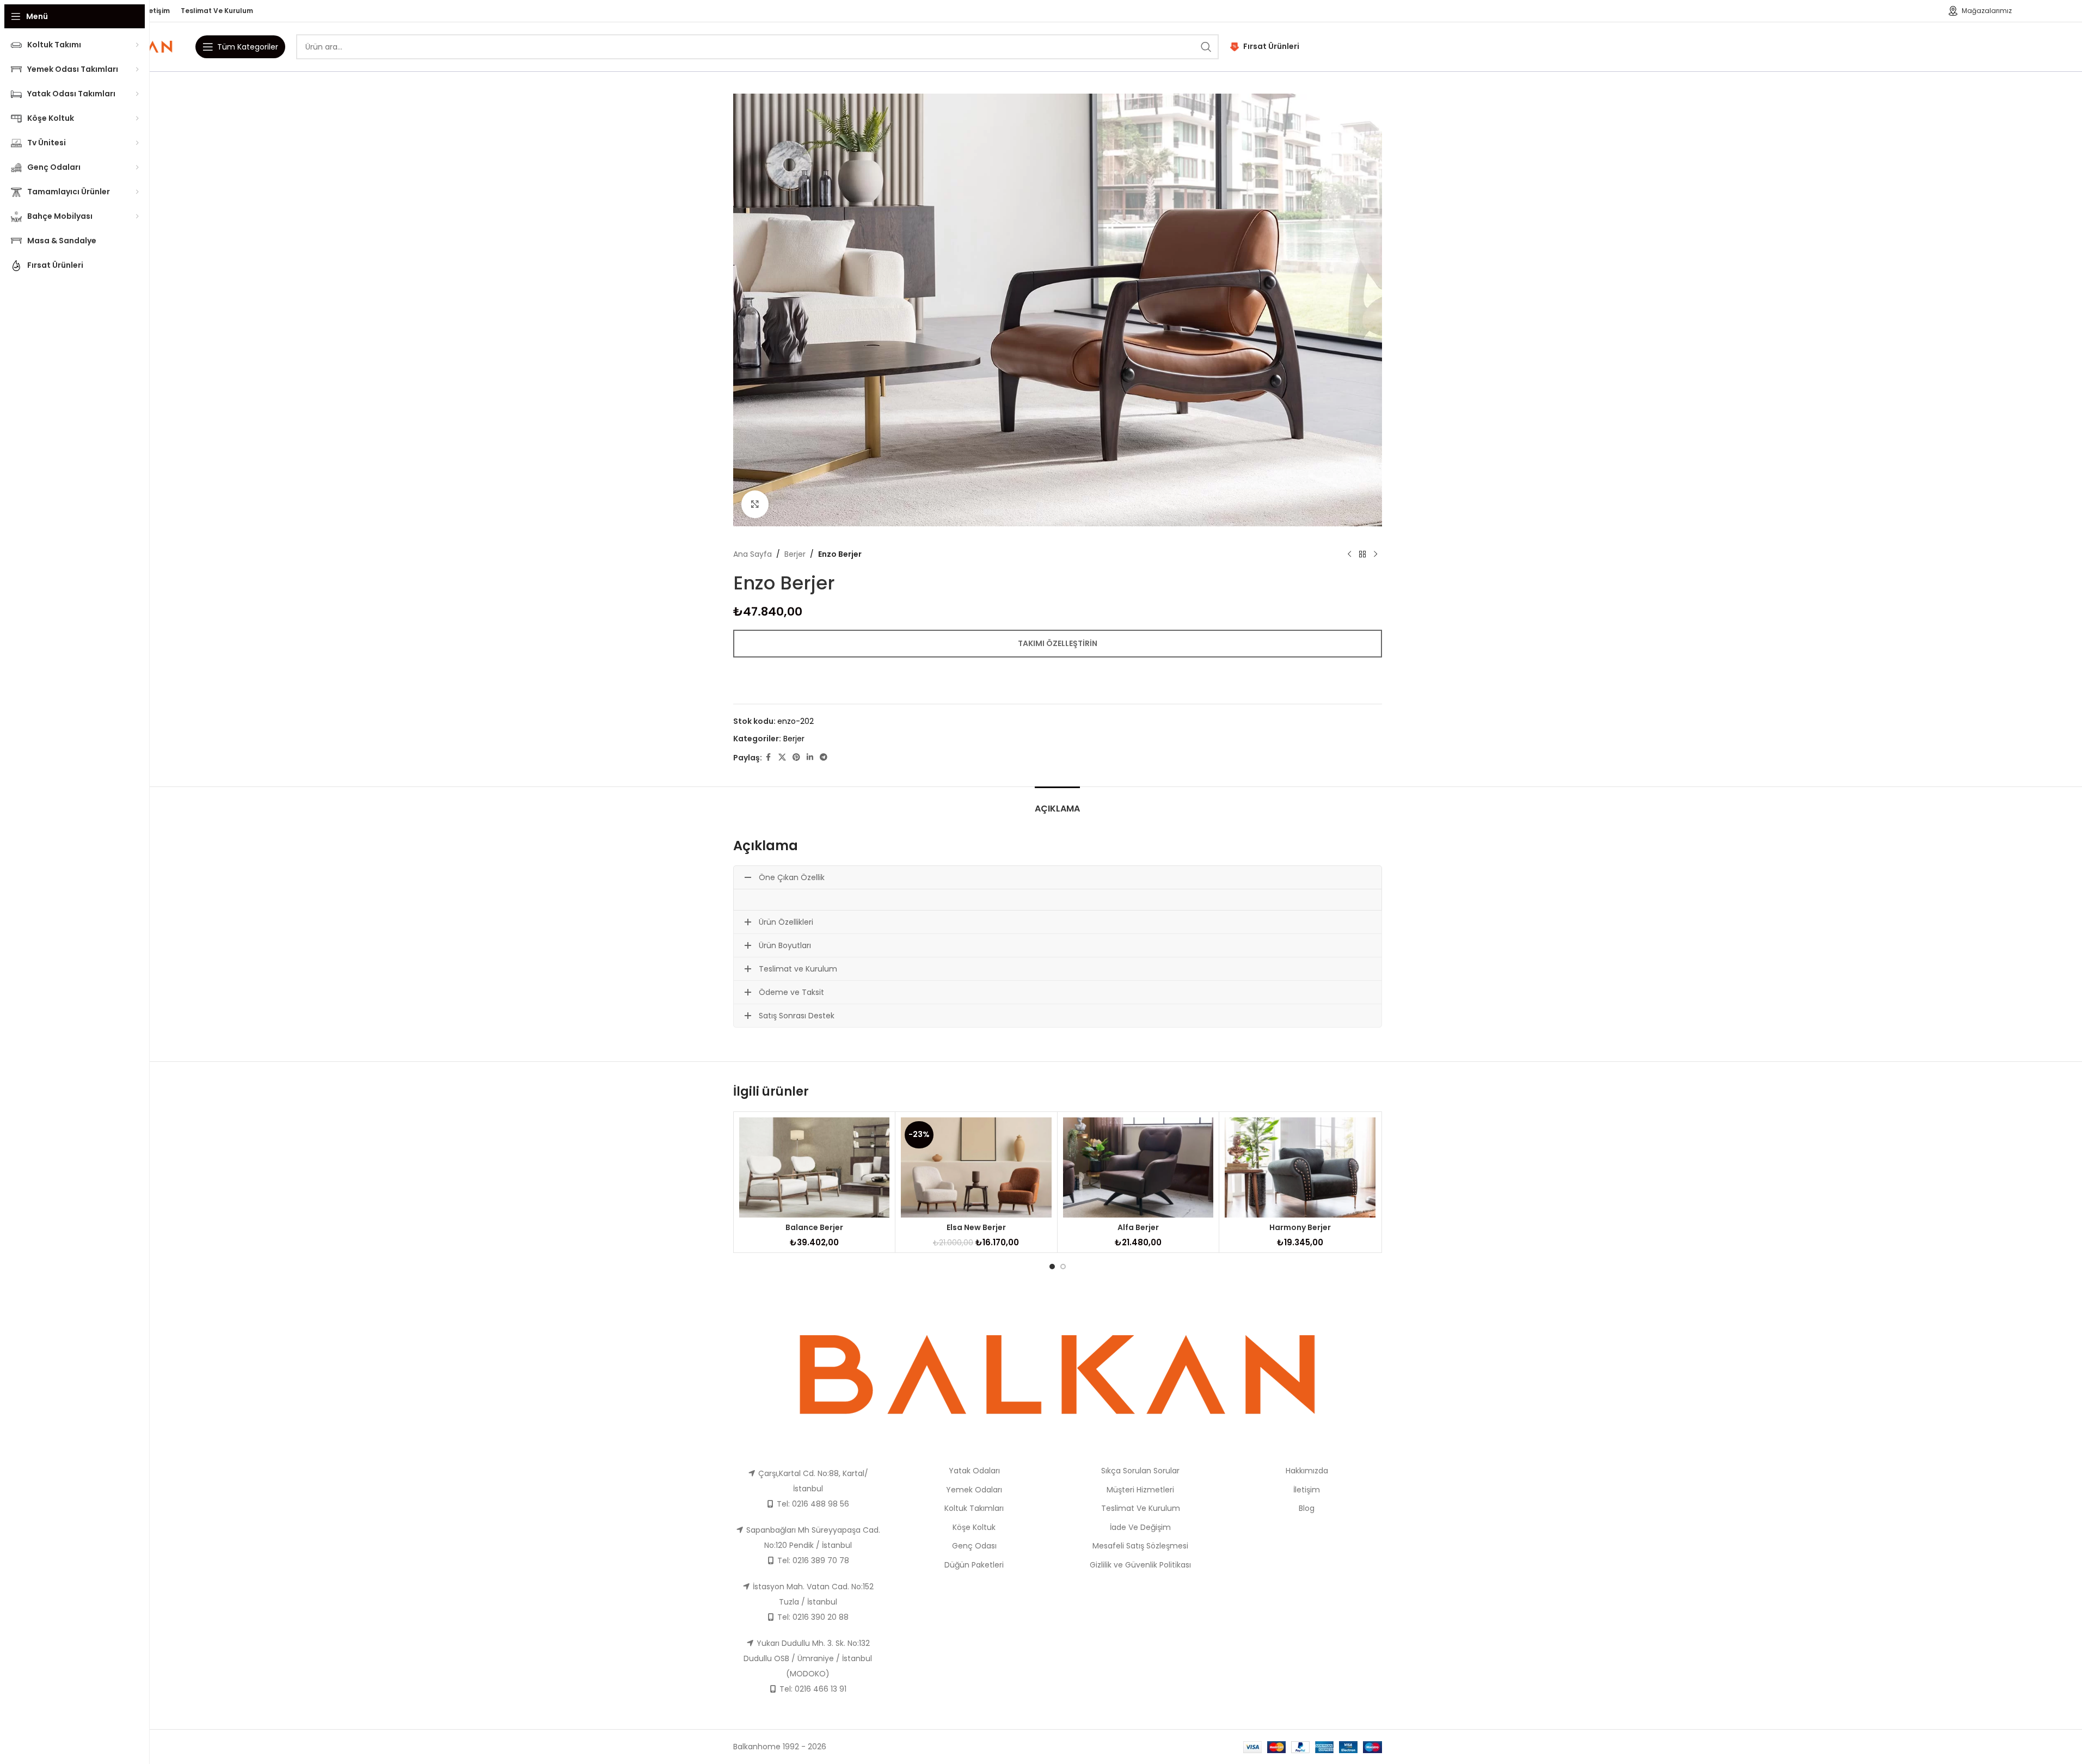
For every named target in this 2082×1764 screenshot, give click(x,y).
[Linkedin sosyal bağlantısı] (810, 757)
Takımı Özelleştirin (1058, 643)
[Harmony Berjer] (1300, 1167)
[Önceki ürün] (1349, 555)
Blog (1307, 1508)
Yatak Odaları (974, 1471)
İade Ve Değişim (1140, 1527)
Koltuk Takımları (974, 1508)
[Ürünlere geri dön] (1362, 555)
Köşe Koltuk (974, 1527)
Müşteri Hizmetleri (1140, 1490)
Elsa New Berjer (976, 1227)
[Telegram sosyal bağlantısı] (824, 757)
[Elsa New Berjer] (976, 1167)
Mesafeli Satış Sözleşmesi (1140, 1546)
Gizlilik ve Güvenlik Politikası (1140, 1565)
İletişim (1307, 1490)
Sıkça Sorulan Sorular (1140, 1471)
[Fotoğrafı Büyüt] (755, 504)
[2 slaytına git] (1063, 1267)
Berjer (795, 554)
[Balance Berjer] (815, 1167)
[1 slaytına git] (1052, 1267)
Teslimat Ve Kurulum (1141, 1508)
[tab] (1057, 803)
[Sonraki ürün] (1375, 555)
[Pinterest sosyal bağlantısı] (796, 757)
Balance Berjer (814, 1227)
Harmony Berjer (1300, 1227)
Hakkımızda (1307, 1471)
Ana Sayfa (753, 554)
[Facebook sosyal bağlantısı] (769, 757)
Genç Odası (974, 1546)
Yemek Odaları (974, 1490)
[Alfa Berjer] (1138, 1167)
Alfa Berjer (1138, 1227)
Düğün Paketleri (974, 1565)
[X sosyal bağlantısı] (782, 757)
